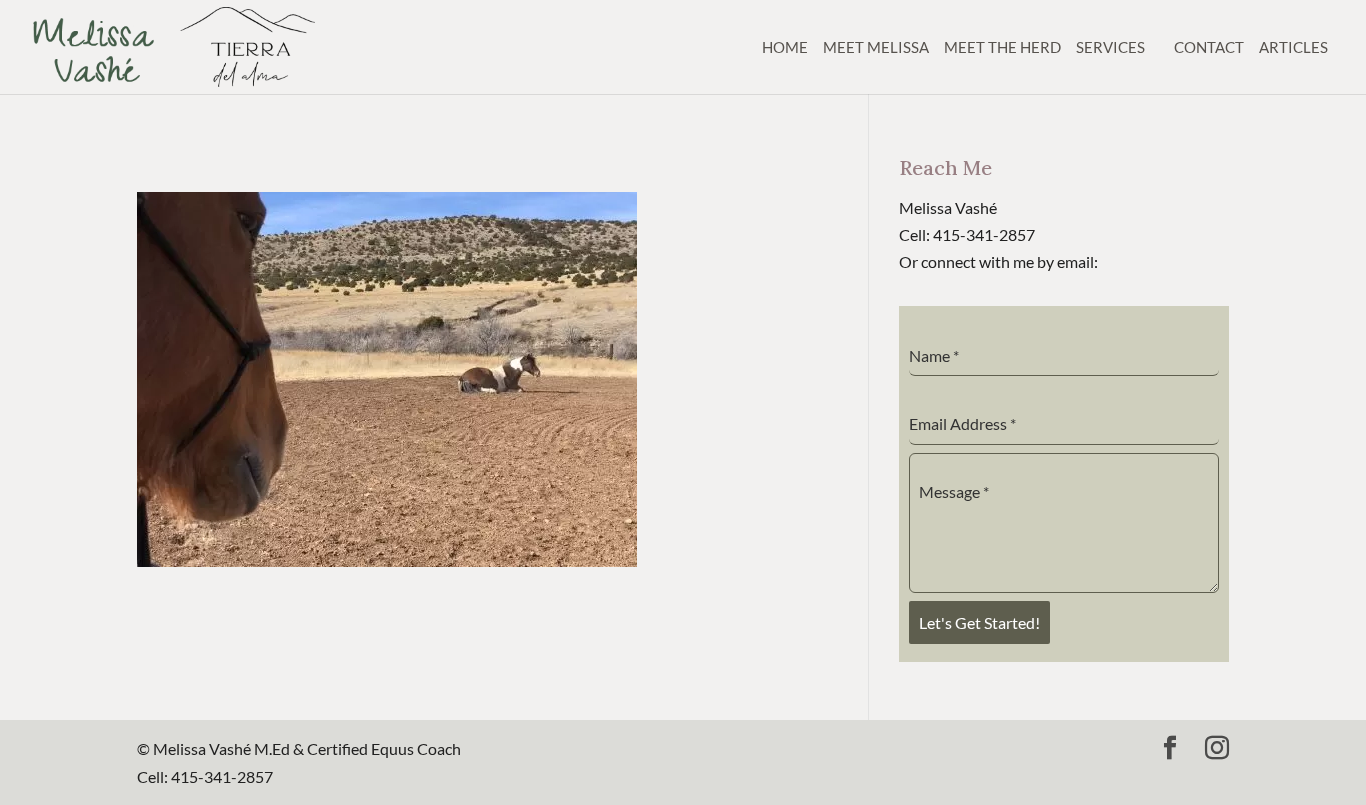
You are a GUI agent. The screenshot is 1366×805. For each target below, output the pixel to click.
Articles (1293, 47)
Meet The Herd (1002, 47)
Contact (1209, 47)
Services (1110, 47)
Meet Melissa (876, 47)
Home (785, 47)
